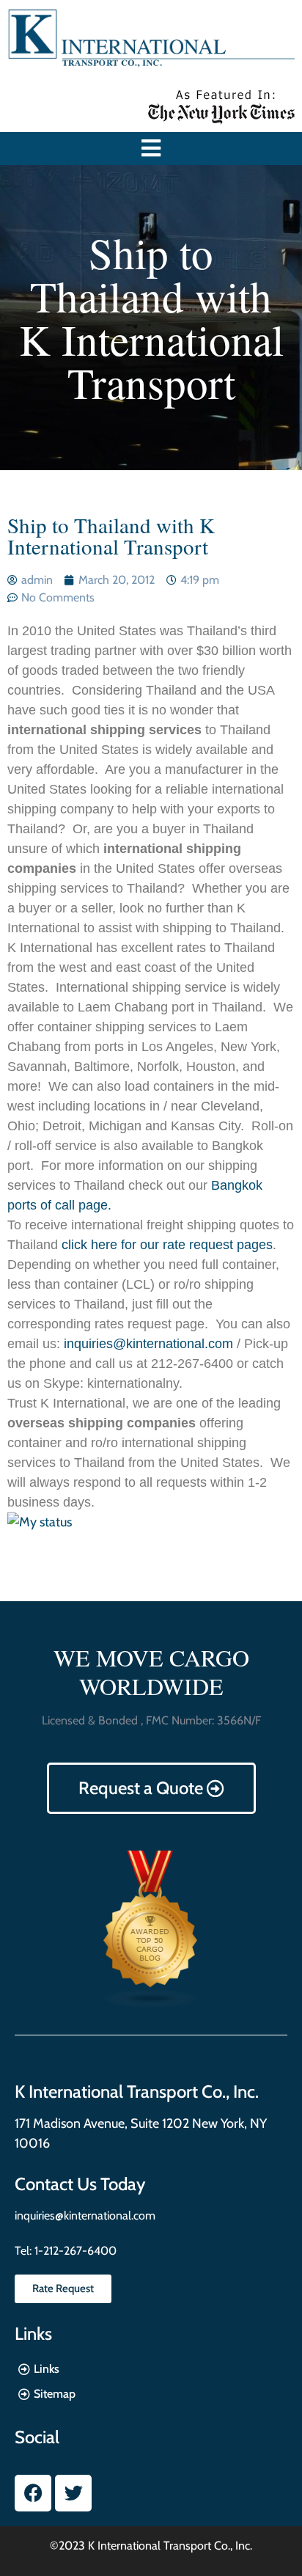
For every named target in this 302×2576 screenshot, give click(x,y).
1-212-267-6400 (74, 2251)
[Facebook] (33, 2493)
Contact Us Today (80, 2184)
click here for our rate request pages (165, 1245)
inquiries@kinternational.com (148, 1344)
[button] (151, 149)
